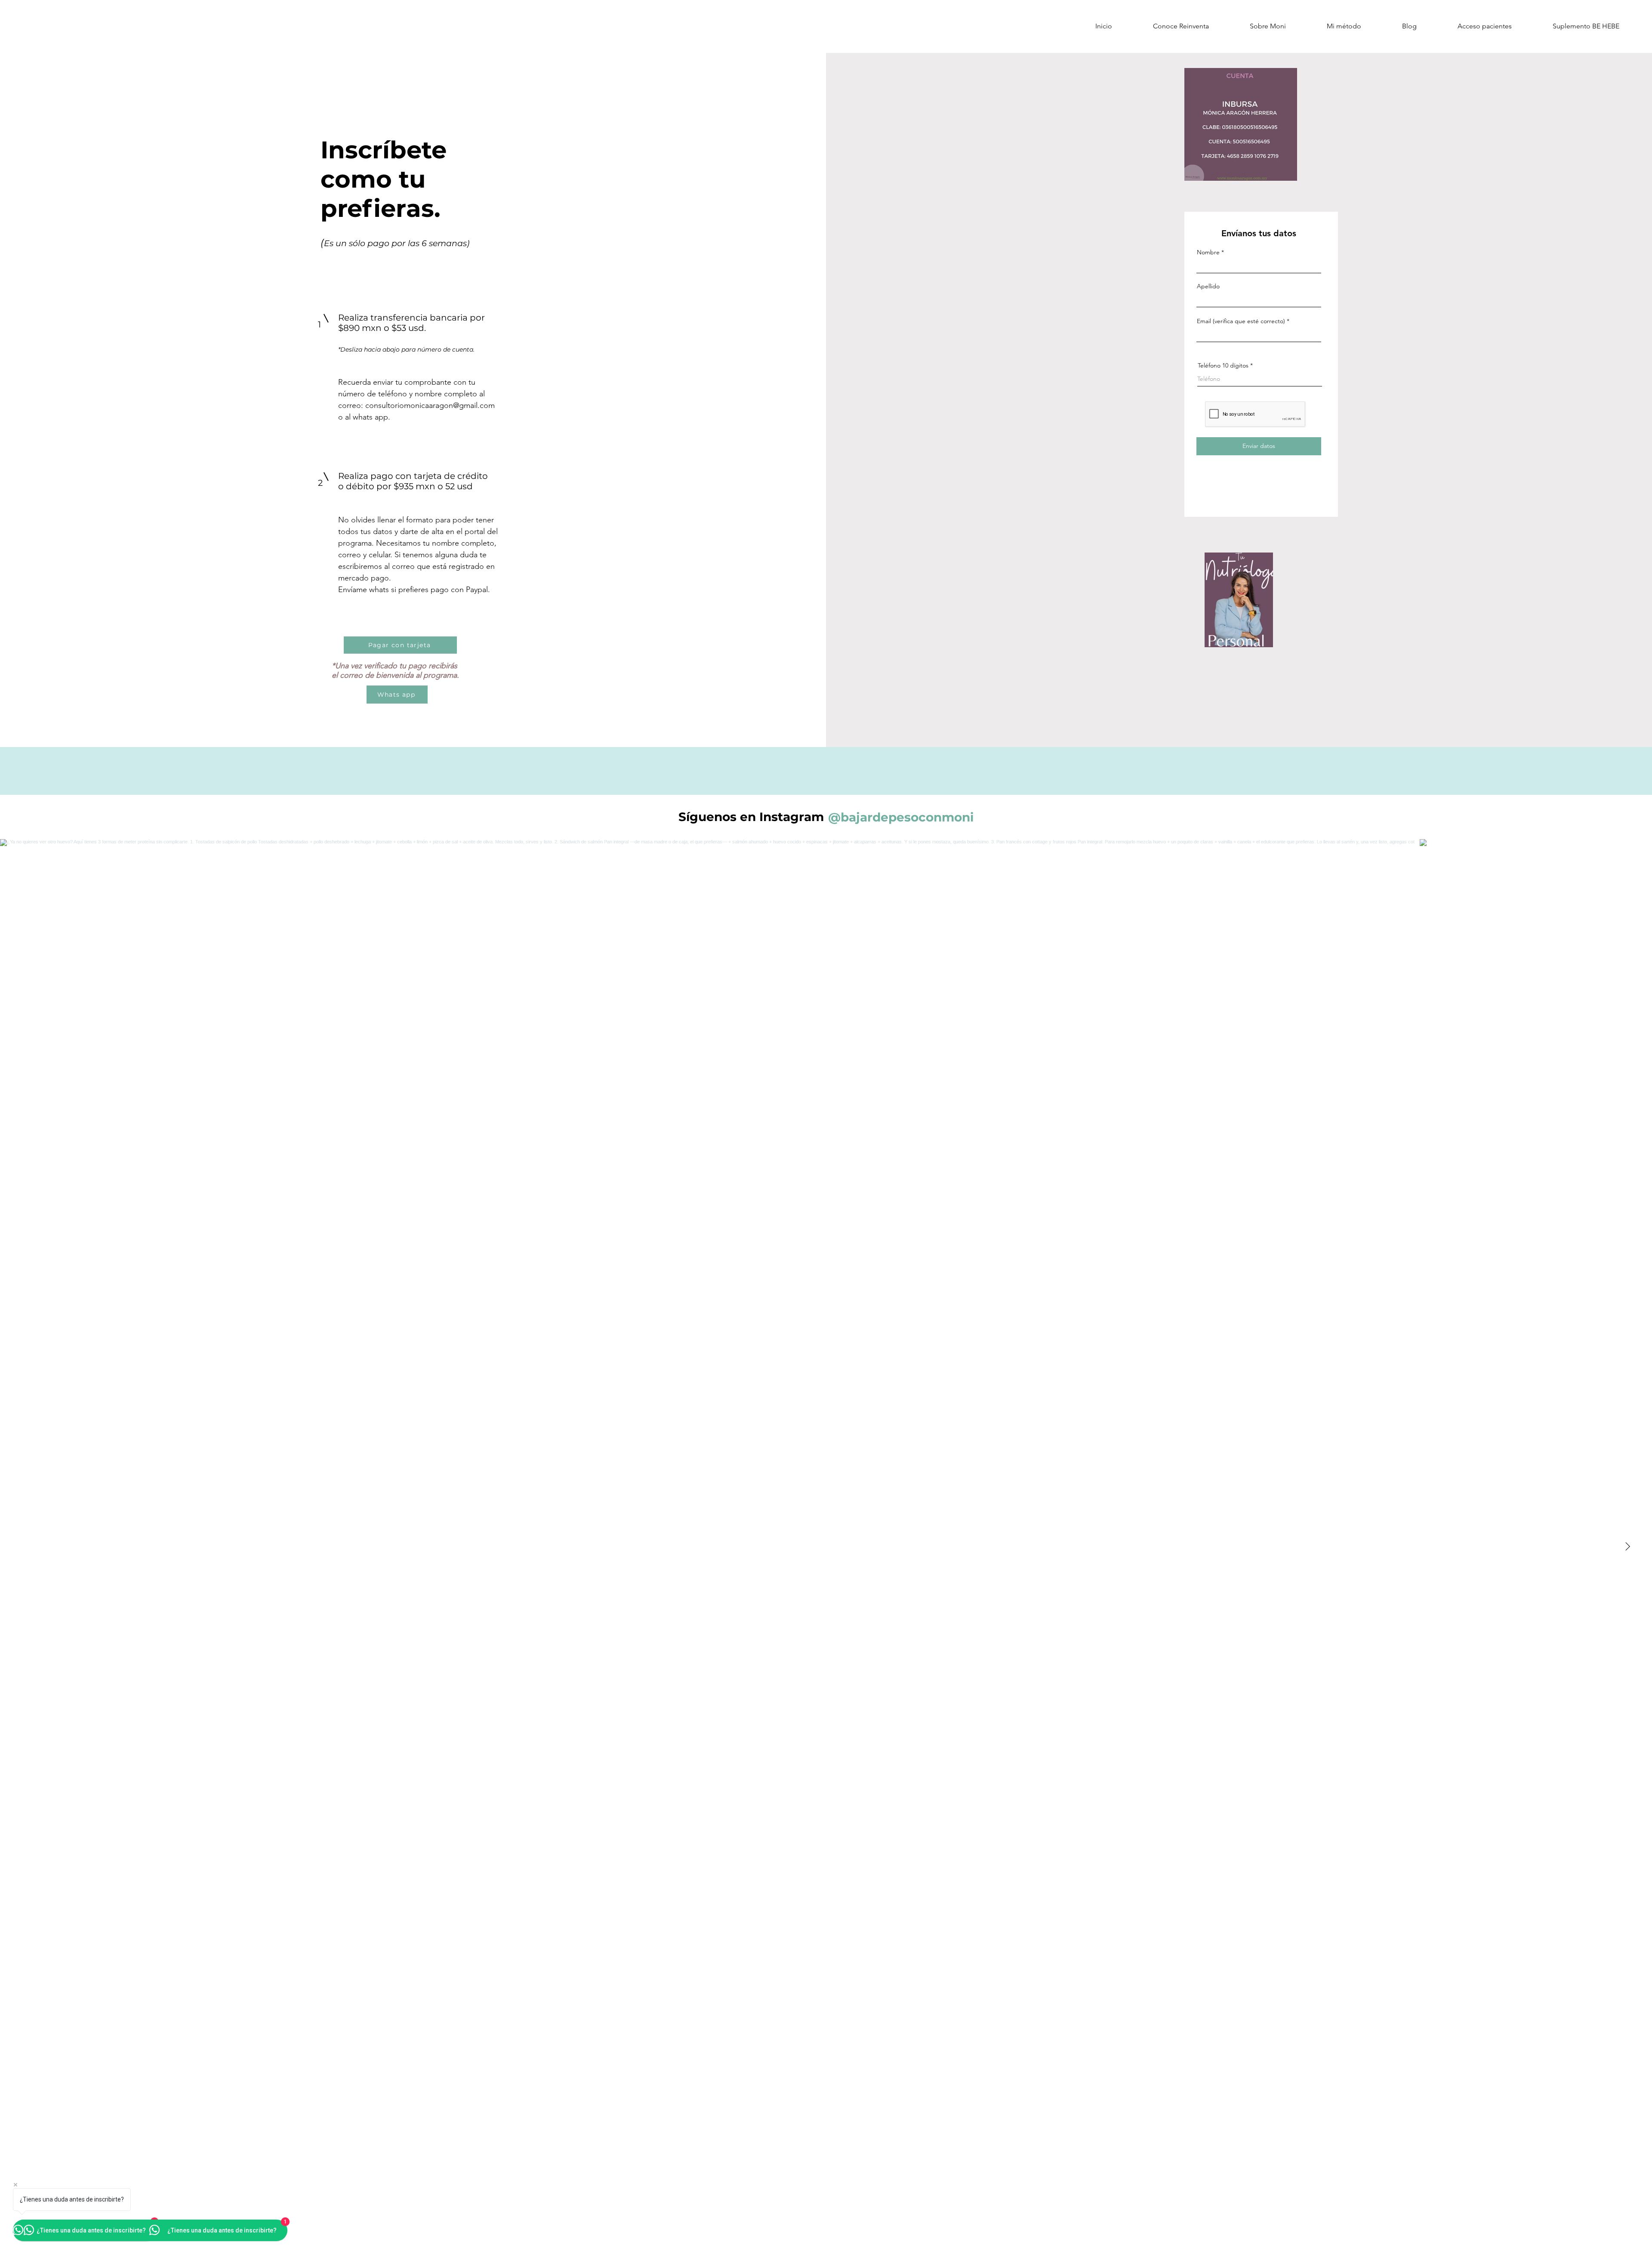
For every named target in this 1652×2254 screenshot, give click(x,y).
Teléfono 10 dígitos (1223, 365)
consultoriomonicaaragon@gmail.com (430, 405)
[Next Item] (1627, 1547)
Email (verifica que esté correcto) (1241, 321)
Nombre (1208, 252)
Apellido (1208, 286)
